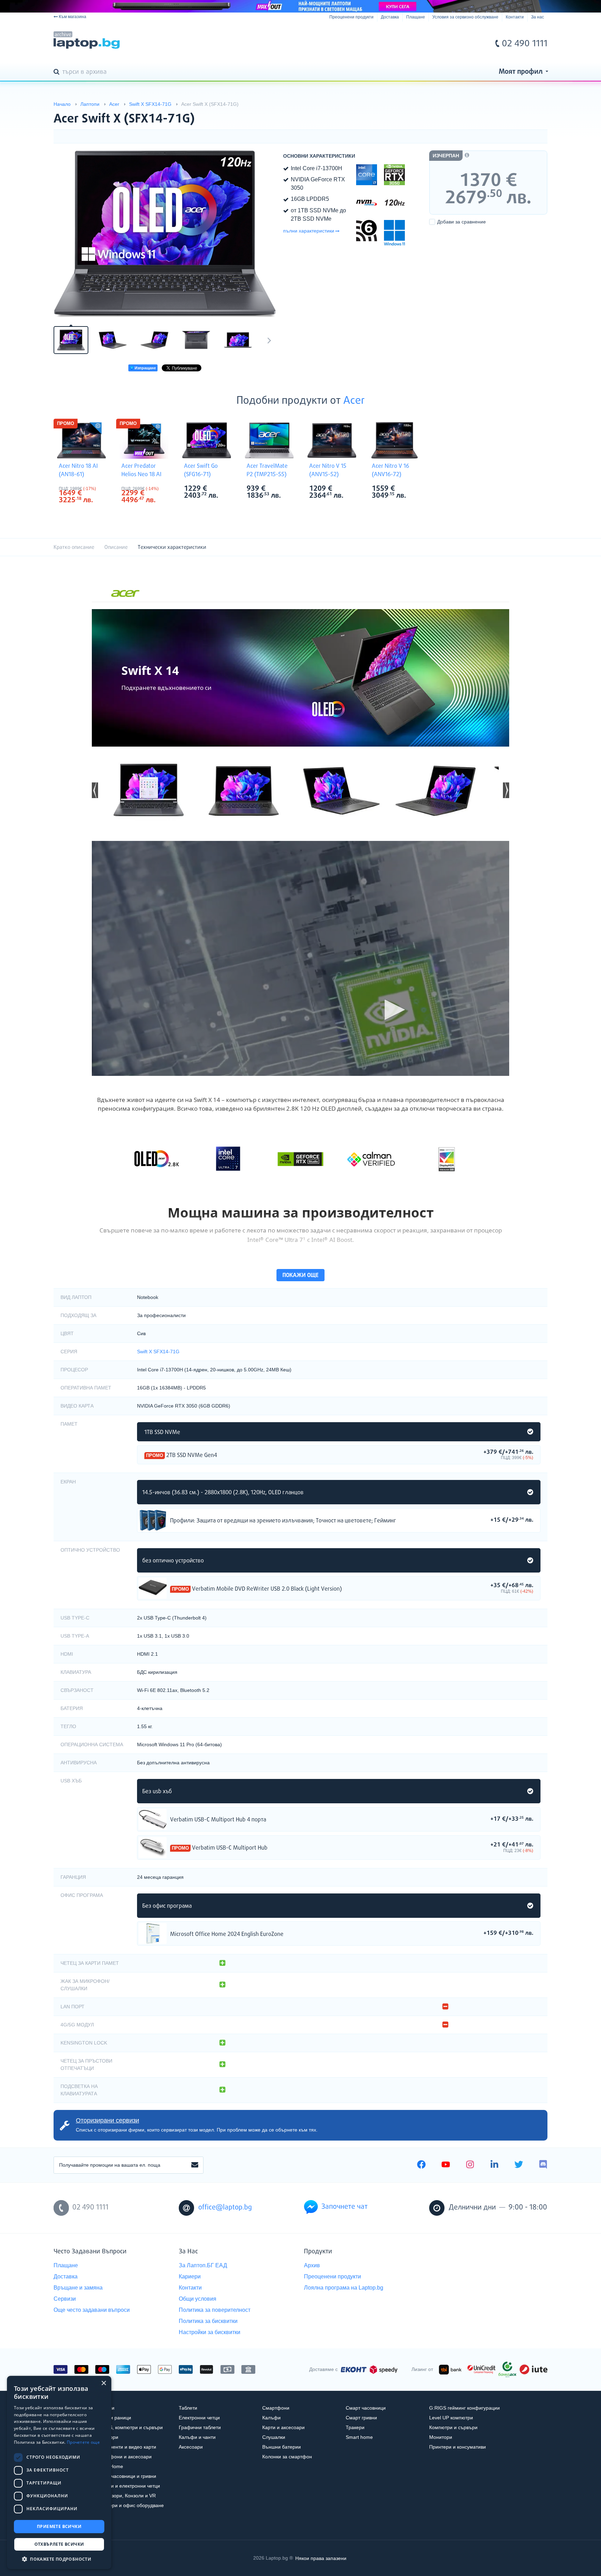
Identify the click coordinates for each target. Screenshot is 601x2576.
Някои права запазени (321, 2558)
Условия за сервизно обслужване (465, 17)
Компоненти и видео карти (126, 2447)
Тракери (355, 2427)
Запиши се (195, 2165)
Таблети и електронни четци (128, 2486)
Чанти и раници (113, 2418)
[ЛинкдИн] (494, 2165)
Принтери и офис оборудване (130, 2505)
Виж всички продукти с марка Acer (96, 489)
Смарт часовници (366, 2408)
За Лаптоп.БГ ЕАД (203, 2265)
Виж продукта (153, 1520)
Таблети (188, 2408)
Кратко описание (74, 547)
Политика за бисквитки (208, 2321)
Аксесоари (191, 2447)
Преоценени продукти (351, 17)
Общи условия (198, 2299)
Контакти (515, 17)
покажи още (300, 1275)
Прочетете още (83, 2442)
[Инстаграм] (470, 2165)
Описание (116, 547)
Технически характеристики (172, 547)
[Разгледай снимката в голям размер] (165, 234)
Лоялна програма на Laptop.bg (344, 2288)
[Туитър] (519, 2165)
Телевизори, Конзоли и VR (126, 2496)
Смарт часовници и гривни (126, 2476)
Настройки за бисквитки (210, 2332)
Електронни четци (199, 2418)
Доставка (390, 17)
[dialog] (59, 2472)
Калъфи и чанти (197, 2437)
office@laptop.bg (225, 2208)
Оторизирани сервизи (107, 2120)
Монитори (441, 2437)
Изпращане (145, 368)
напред (269, 340)
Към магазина (73, 17)
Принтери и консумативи (458, 2447)
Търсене (58, 72)
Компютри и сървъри (453, 2427)
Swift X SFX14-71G (158, 1352)
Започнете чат (344, 2207)
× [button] (103, 2383)
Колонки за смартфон (287, 2457)
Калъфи (271, 2418)
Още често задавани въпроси (92, 2310)
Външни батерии (282, 2447)
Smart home (359, 2437)
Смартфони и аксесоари (123, 2457)
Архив (312, 2265)
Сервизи (65, 2299)
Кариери (190, 2276)
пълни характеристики (309, 231)
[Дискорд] (543, 2165)
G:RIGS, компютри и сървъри (129, 2427)
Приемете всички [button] (59, 2526)
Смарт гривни (361, 2418)
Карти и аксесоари (283, 2427)
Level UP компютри (451, 2418)
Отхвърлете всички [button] (59, 2544)
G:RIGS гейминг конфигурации (464, 2408)
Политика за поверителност (215, 2310)
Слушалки (274, 2437)
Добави (462, 222)
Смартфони (276, 2408)
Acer (354, 401)
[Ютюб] (446, 2165)
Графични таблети (200, 2427)
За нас (538, 17)
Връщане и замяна (78, 2288)
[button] (95, 790)
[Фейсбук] (421, 2165)
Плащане (416, 17)
